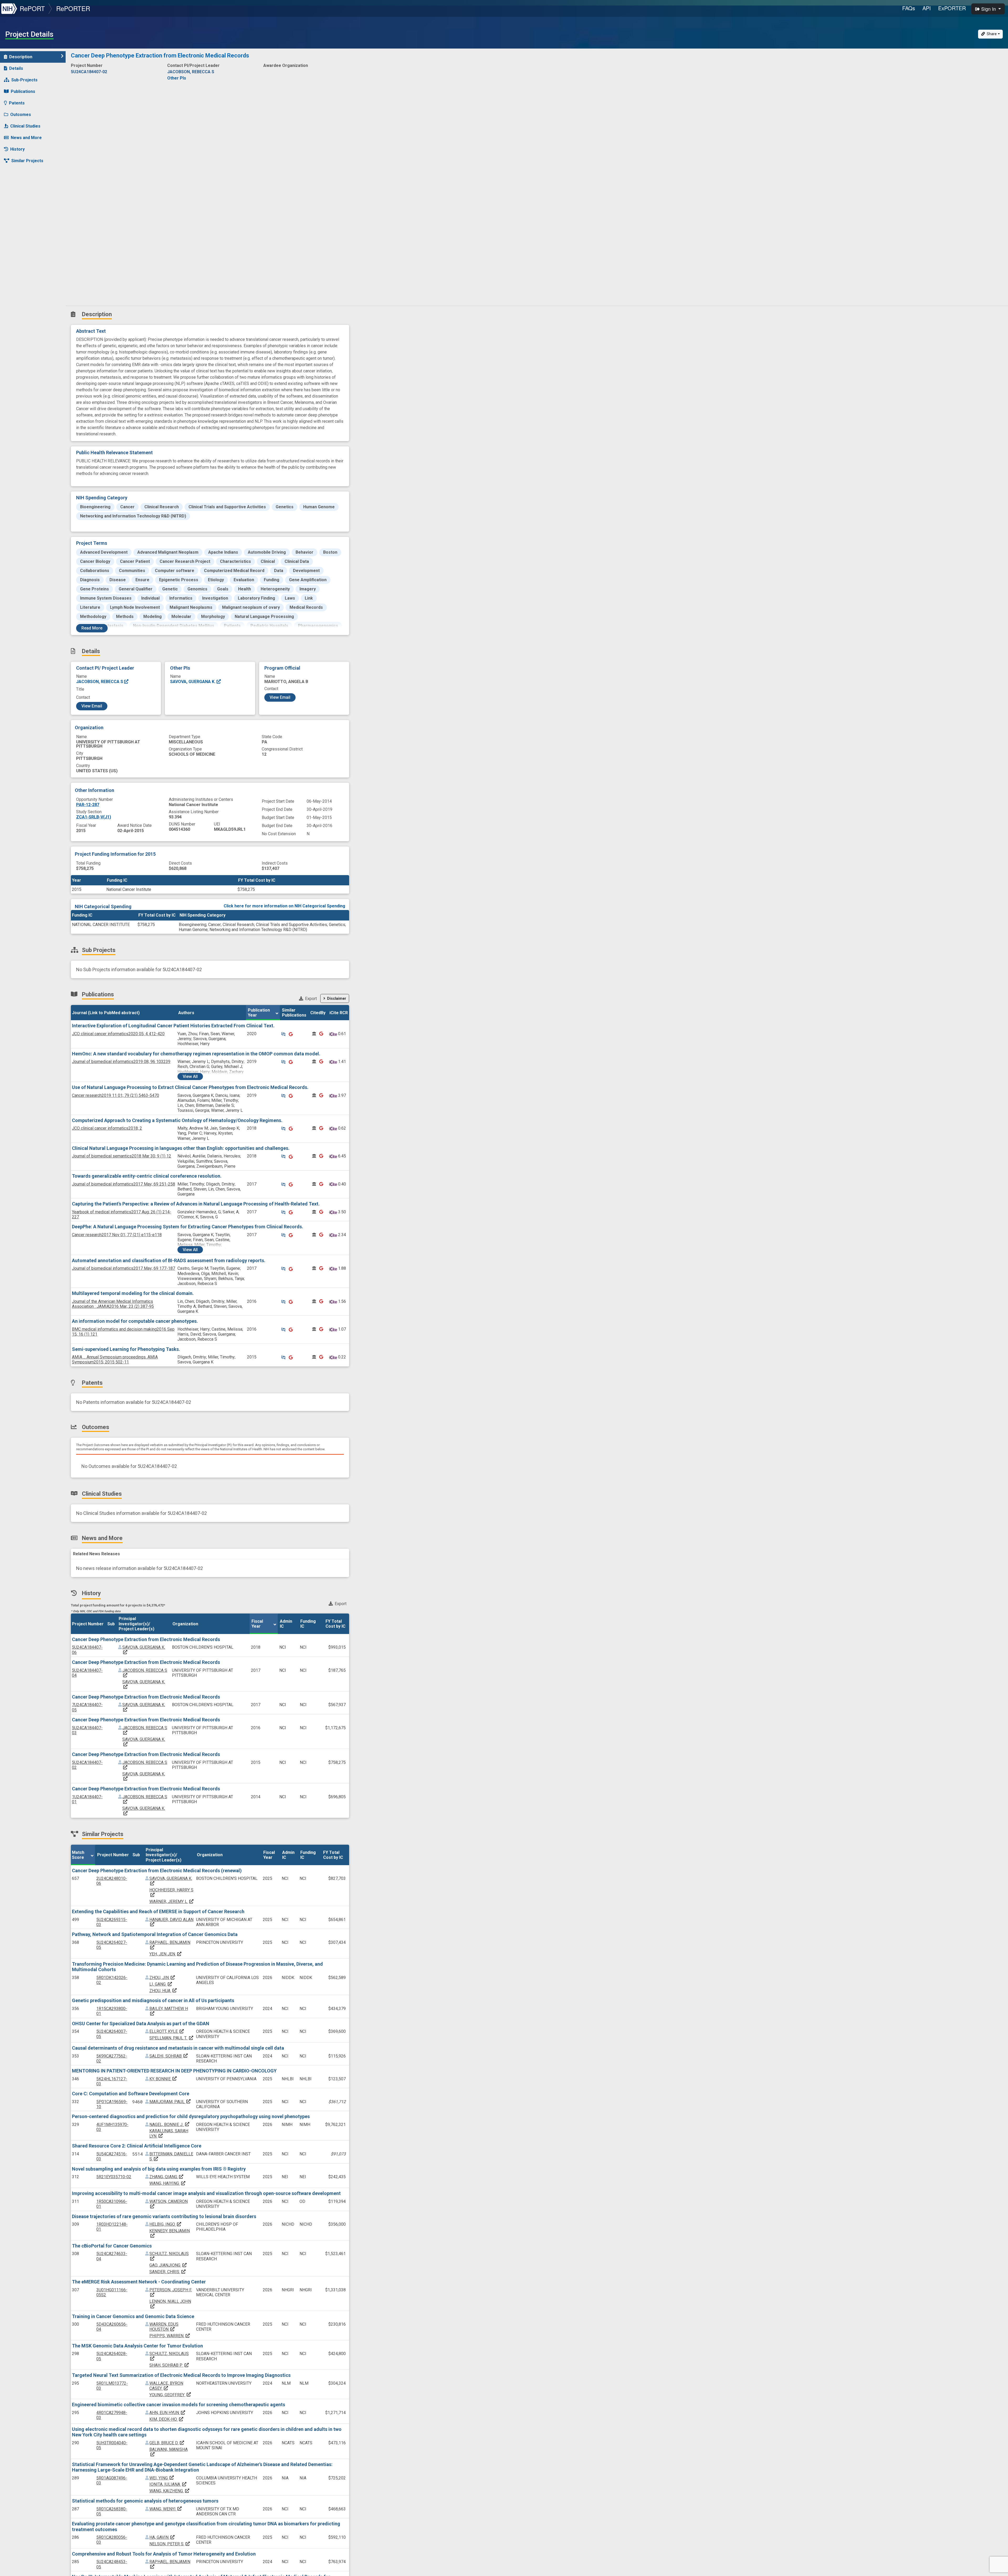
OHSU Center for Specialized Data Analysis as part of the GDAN (141, 2024)
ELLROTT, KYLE (167, 2031)
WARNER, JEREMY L (172, 1901)
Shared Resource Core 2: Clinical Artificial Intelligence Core (137, 2146)
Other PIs (177, 78)
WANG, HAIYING (168, 2183)
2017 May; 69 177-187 (124, 1268)
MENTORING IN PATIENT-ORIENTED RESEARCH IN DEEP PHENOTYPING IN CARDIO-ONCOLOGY (174, 2071)
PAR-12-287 (88, 805)
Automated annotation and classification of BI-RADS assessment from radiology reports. (169, 1260)
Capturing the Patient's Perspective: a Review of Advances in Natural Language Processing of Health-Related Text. (196, 1204)
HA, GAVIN (162, 2537)
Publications (23, 91)
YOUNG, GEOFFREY (170, 2395)
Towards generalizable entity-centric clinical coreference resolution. (147, 1176)
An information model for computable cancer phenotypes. (135, 1321)
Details (16, 68)
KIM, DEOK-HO (167, 2419)
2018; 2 (107, 1128)
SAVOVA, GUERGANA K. (193, 682)
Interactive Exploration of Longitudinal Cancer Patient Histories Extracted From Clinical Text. (173, 1026)
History (17, 149)
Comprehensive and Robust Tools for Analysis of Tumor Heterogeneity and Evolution (164, 2554)
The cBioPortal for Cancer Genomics (112, 2246)
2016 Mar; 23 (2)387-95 (113, 1304)
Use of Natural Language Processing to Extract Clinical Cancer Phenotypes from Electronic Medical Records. (190, 1087)
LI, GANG (161, 1984)
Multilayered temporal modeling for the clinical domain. (133, 1293)
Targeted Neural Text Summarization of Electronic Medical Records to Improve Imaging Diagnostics (181, 2375)
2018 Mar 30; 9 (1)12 (122, 1156)
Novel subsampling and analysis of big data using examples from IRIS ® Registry (159, 2169)
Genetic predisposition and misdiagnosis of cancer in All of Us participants (153, 2000)
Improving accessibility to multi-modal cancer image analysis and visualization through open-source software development (206, 2193)
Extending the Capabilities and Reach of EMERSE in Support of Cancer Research (158, 1911)
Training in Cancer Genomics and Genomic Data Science (133, 2316)
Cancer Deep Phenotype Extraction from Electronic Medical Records (146, 1639)
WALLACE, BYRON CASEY (166, 2386)
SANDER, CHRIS (168, 2272)
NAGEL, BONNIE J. (170, 2125)
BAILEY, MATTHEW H (169, 2011)
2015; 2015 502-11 (115, 1360)
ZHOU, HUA (163, 1991)
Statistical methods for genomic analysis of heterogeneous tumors (145, 2501)
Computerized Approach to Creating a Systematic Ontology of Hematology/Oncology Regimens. (177, 1120)
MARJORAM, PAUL (170, 2102)
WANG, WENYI (166, 2509)
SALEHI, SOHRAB (169, 2056)
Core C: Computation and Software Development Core (131, 2094)
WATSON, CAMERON (169, 2204)
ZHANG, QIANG (167, 2177)
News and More (26, 138)
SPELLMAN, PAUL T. (172, 2038)
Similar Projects (27, 161)
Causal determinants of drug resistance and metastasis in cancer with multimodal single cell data (178, 2048)
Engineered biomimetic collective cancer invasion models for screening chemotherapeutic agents (178, 2405)
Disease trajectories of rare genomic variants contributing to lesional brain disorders (164, 2216)
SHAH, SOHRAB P (169, 2365)
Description (21, 57)
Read (92, 628)
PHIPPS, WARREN (170, 2336)
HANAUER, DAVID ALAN (171, 1922)
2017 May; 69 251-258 (124, 1184)
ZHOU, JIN (162, 1978)
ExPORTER (952, 8)
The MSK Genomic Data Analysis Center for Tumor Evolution (137, 2346)
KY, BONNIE (163, 2079)
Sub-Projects (24, 80)
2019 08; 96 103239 (121, 1062)
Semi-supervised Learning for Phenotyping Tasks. (126, 1349)
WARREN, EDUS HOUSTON (164, 2327)
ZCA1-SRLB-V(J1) (94, 817)
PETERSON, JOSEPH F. (171, 2292)
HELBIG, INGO (166, 2224)
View (190, 1077)
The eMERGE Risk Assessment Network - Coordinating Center (139, 2282)
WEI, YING (162, 2478)
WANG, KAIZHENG (170, 2491)
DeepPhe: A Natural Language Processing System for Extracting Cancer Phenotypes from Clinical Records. (188, 1227)
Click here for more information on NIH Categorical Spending (284, 906)
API (927, 8)
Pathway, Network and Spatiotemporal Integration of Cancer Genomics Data (155, 1934)
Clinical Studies (25, 126)
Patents (17, 103)
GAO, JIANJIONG (168, 2265)
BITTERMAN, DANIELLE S (171, 2156)
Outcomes (21, 115)
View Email (92, 706)
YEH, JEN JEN (166, 1954)
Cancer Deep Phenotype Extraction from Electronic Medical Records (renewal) (157, 1871)
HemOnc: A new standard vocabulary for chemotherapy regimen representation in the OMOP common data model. (196, 1054)
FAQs (909, 8)
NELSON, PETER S (170, 2544)
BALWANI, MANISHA (169, 2452)
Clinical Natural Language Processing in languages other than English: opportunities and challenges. (181, 1148)
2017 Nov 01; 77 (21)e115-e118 (117, 1235)
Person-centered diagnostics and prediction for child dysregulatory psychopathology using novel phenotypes (191, 2116)
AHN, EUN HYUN (167, 2413)
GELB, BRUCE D (167, 2443)
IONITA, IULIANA (168, 2484)
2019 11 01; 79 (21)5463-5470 (115, 1095)
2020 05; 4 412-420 (118, 1034)
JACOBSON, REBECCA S (100, 682)
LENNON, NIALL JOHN (170, 2304)
